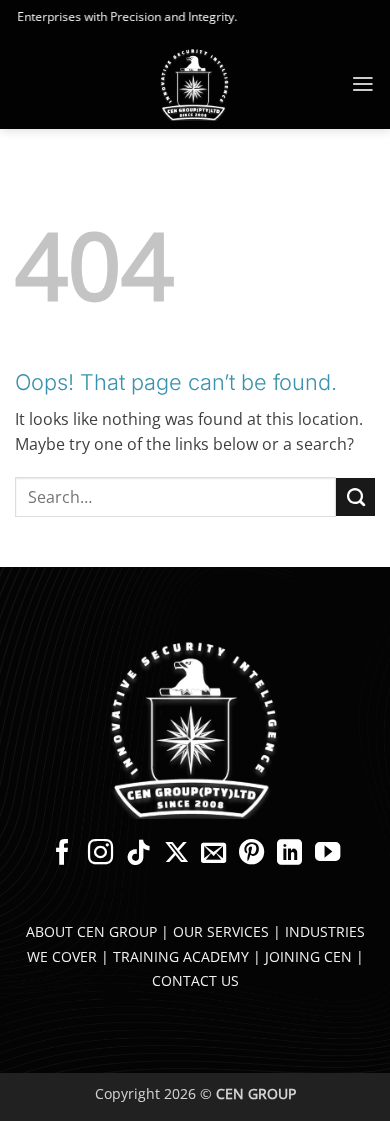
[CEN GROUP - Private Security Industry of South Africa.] (195, 84)
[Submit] (355, 497)
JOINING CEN (308, 956)
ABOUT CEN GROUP (91, 931)
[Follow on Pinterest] (251, 854)
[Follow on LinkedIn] (289, 854)
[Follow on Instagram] (99, 854)
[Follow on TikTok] (137, 854)
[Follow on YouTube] (327, 854)
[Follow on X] (175, 854)
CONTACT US (195, 980)
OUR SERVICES (221, 931)
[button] (363, 84)
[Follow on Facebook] (61, 854)
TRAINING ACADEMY (181, 956)
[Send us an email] (213, 854)
